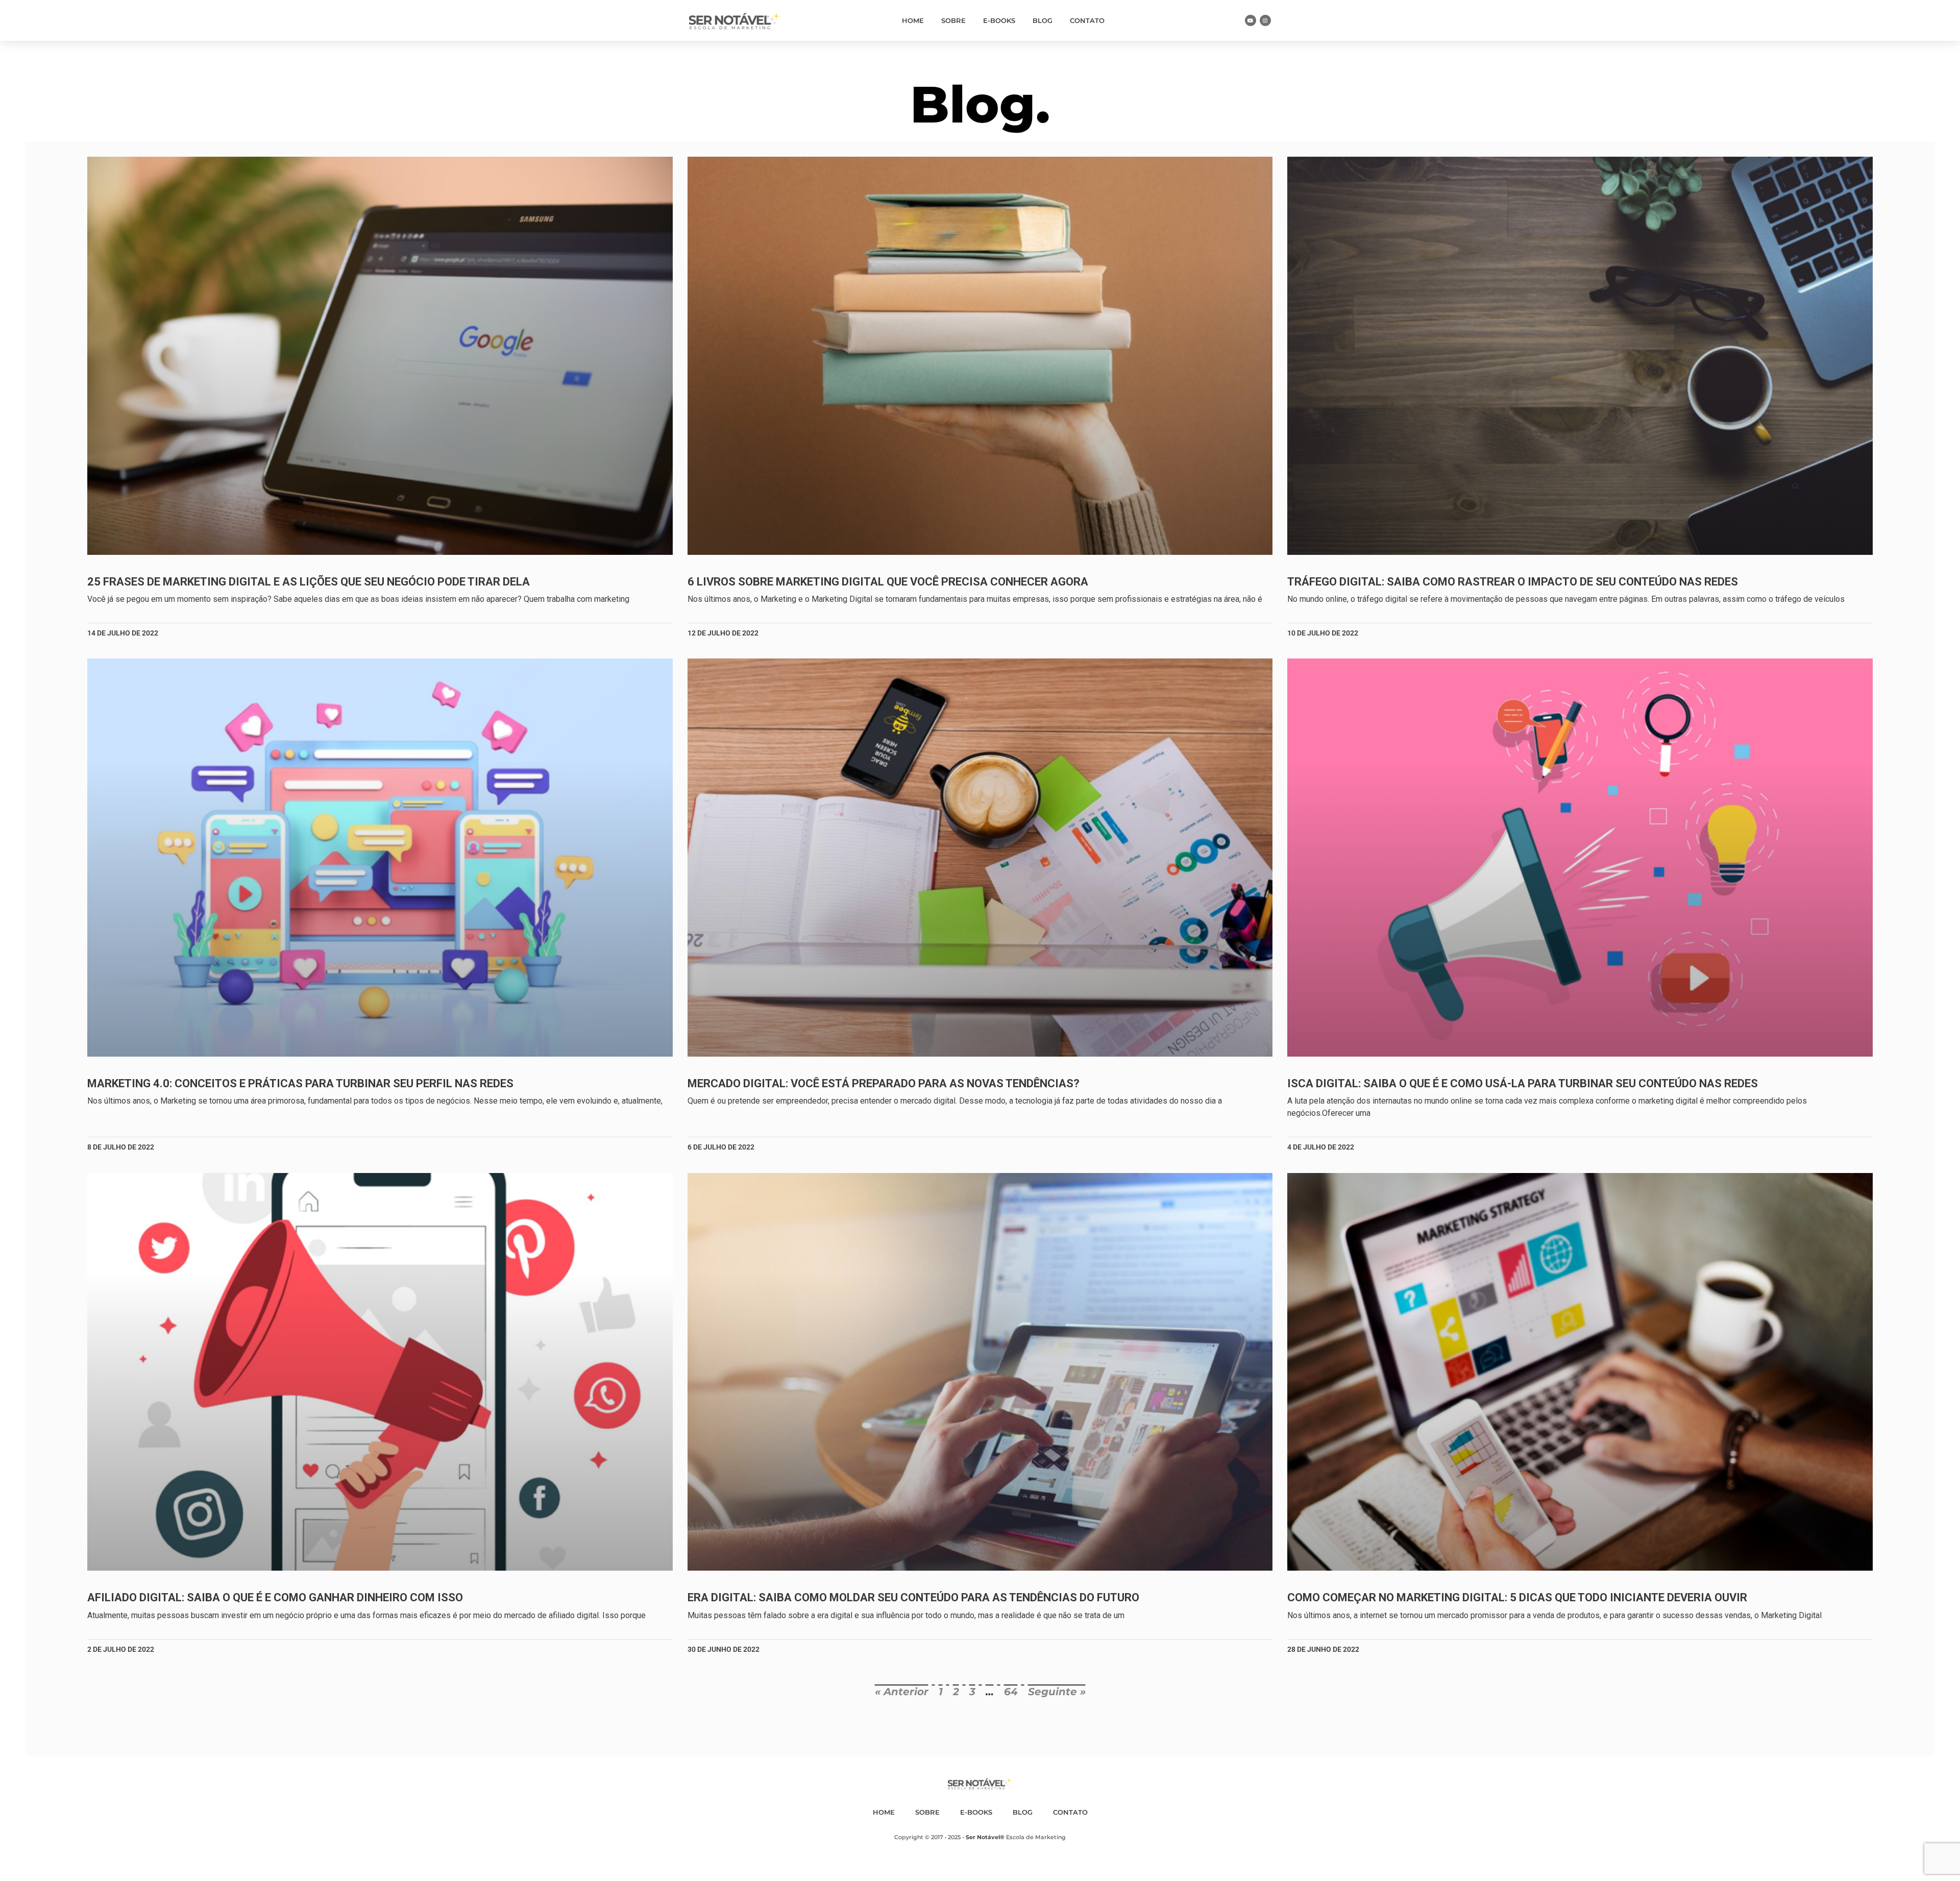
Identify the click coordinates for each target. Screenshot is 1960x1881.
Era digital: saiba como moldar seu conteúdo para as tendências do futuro (913, 1597)
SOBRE (953, 20)
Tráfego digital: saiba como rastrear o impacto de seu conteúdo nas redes (1513, 582)
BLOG (1043, 20)
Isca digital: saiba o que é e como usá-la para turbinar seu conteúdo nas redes (1523, 1083)
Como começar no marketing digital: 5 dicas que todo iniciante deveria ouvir (1517, 1597)
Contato (1087, 20)
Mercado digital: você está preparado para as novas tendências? (884, 1083)
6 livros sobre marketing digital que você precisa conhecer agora (888, 582)
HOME (913, 20)
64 (1011, 1692)
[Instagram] (1265, 20)
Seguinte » (1057, 1692)
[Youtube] (1251, 20)
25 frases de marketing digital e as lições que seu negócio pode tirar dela (309, 582)
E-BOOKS (999, 20)
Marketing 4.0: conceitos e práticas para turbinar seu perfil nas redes (300, 1083)
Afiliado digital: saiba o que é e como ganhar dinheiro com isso (275, 1597)
